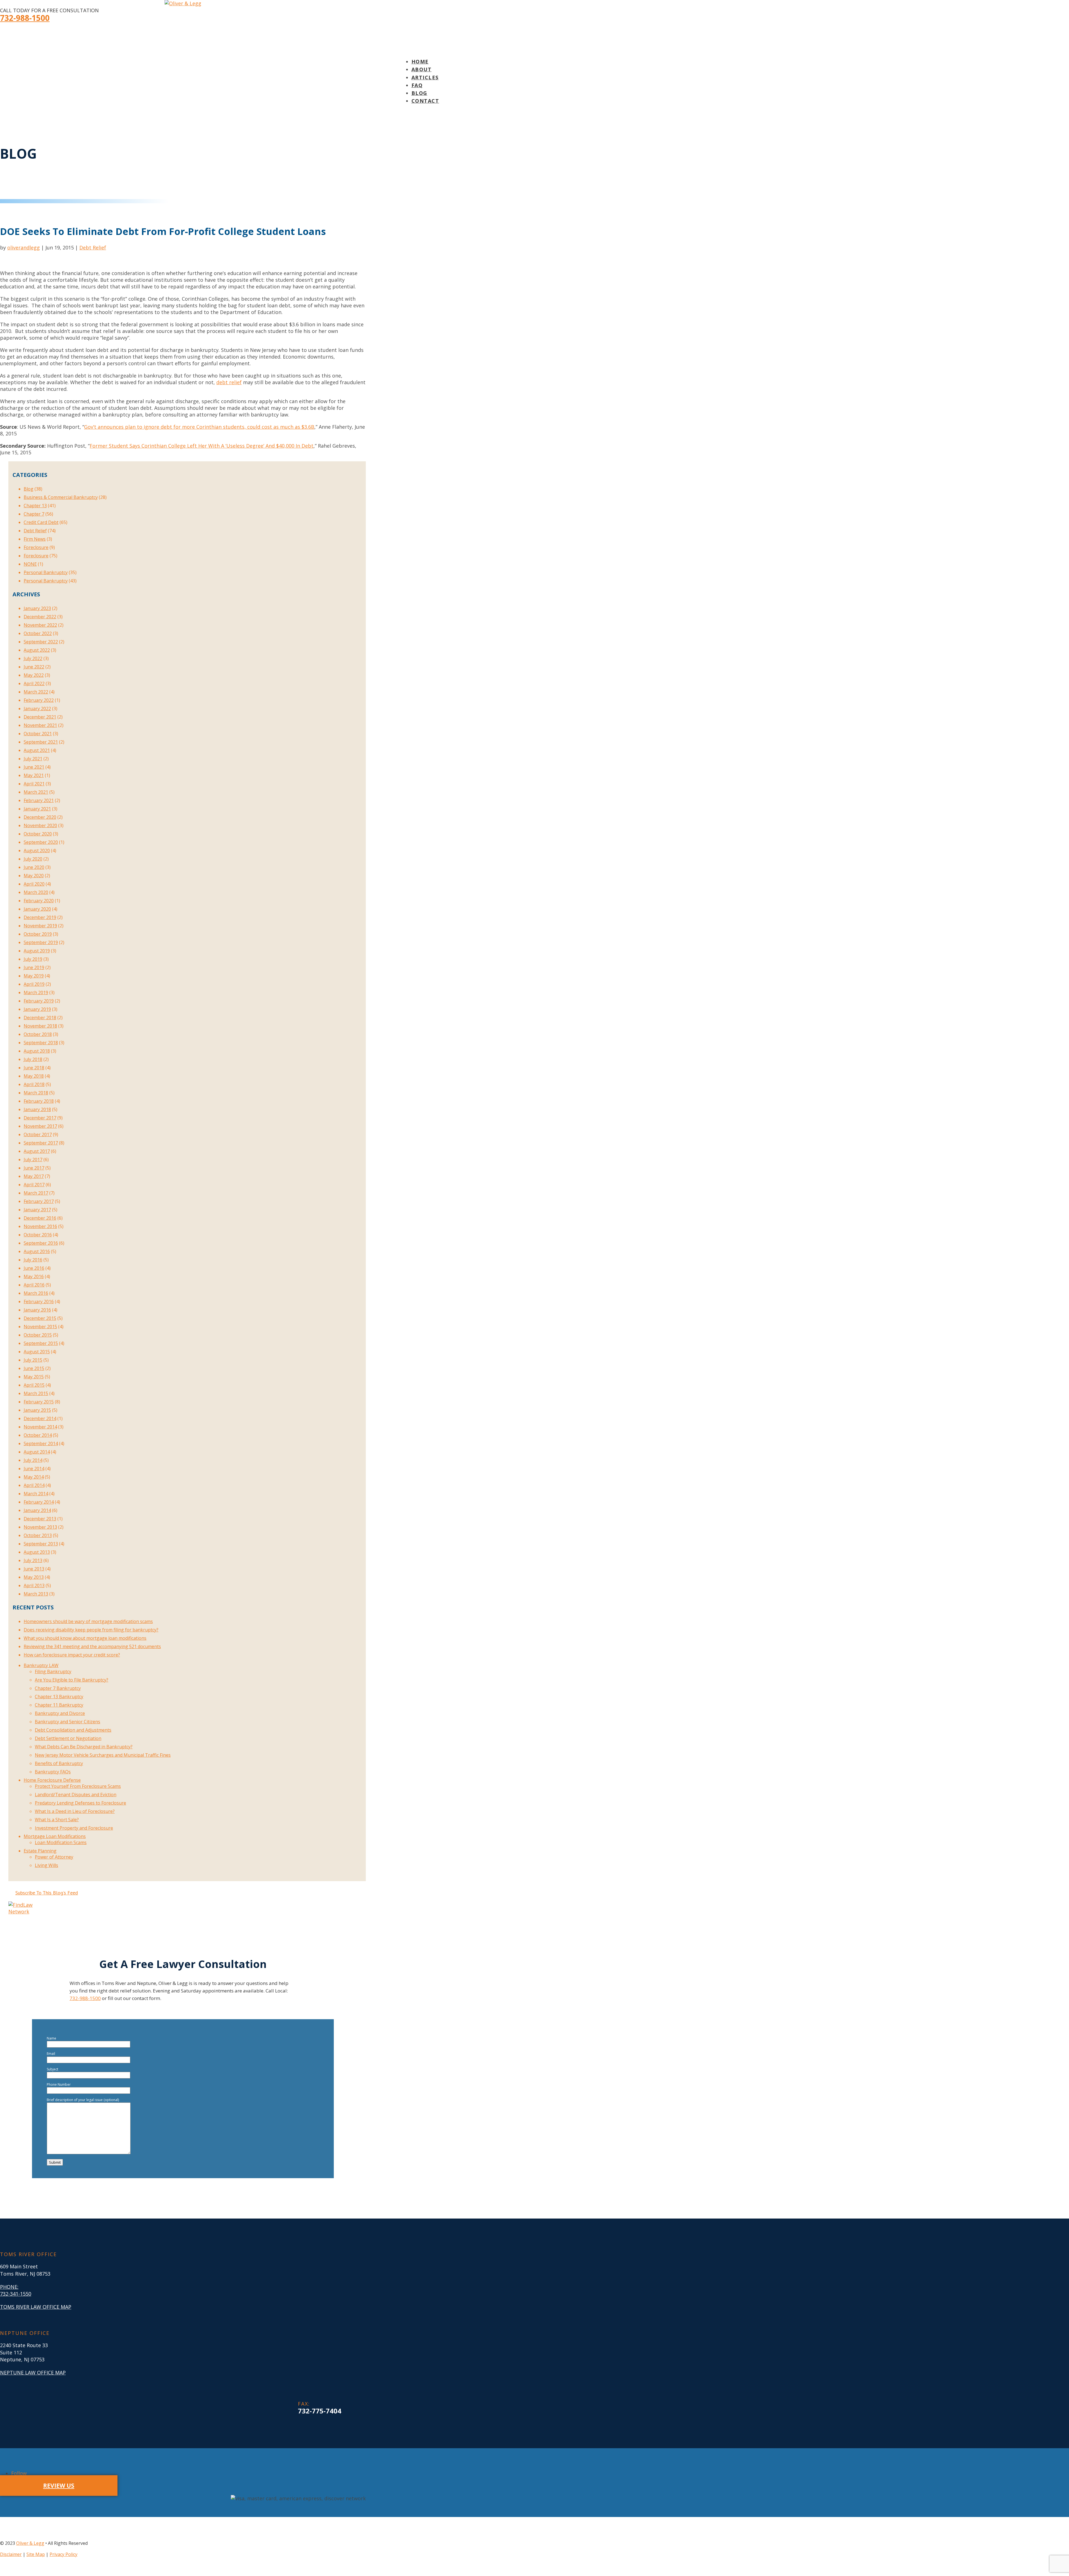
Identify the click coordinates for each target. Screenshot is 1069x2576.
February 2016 (39, 1302)
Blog (419, 93)
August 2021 (37, 750)
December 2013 (40, 1519)
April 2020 (34, 884)
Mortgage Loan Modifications (55, 1836)
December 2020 (40, 817)
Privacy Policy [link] (63, 2554)
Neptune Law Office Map (33, 2372)
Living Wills (46, 1865)
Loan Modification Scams (61, 1842)
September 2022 (41, 642)
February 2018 (39, 1101)
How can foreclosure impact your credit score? (72, 1655)
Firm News (35, 539)
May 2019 (34, 976)
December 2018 (40, 1018)
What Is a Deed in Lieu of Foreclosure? (75, 1811)
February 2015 (39, 1402)
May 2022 (34, 675)
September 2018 (41, 1043)
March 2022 (36, 692)
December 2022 (40, 617)
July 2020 (33, 859)
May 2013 (34, 1577)
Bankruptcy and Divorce (60, 1713)
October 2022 (38, 633)
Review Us (59, 2486)
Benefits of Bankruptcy (59, 1763)
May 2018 (34, 1076)
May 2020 (34, 876)
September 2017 (41, 1143)
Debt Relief (93, 247)
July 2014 (33, 1460)
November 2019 (40, 926)
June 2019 (34, 967)
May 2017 (34, 1176)
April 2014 (34, 1485)
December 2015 (40, 1318)
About (422, 69)
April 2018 (34, 1084)
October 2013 (38, 1535)
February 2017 (39, 1201)
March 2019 (36, 992)
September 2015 (41, 1343)
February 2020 (39, 901)
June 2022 (34, 667)
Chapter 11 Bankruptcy (59, 1705)
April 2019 (34, 984)
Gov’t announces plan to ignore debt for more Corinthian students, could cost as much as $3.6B (199, 427)
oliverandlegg (24, 247)
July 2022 (33, 658)
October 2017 (38, 1134)
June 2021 (34, 767)
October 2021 (38, 734)
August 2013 (37, 1552)
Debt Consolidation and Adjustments (73, 1730)
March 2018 (36, 1093)
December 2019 (40, 917)
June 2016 (34, 1268)
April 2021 (34, 784)
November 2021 (40, 725)
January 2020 (37, 909)
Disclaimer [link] (11, 2554)
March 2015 (36, 1393)
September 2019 (41, 942)
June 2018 (34, 1068)
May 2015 (34, 1377)
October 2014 (38, 1435)
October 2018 (38, 1034)
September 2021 (41, 742)
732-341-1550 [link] (16, 2294)
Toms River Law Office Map (36, 2307)
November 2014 (40, 1427)
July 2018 (33, 1059)
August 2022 (37, 650)
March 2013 (36, 1594)
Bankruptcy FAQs (53, 1772)
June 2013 (34, 1569)
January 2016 (37, 1310)
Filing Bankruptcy (53, 1671)
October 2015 (38, 1335)
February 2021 (39, 800)
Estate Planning (40, 1851)
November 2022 (40, 625)
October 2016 (38, 1235)
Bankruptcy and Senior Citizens (68, 1722)
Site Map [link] (36, 2554)
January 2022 (37, 709)
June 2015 (34, 1368)
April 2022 (34, 683)
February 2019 (39, 1001)
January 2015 (37, 1410)
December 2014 (40, 1418)
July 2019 (33, 959)
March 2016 (36, 1293)
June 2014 (34, 1469)
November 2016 (40, 1226)
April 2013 (34, 1585)
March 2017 (36, 1193)
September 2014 (41, 1443)
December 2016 (40, 1218)
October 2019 (38, 934)
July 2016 (33, 1260)
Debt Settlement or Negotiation (68, 1738)
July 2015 (33, 1360)
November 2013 (40, 1527)
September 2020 (41, 842)
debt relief (229, 382)
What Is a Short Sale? (57, 1820)
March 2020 (36, 892)
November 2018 (40, 1026)
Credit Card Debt (41, 522)
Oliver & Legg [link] (30, 2543)
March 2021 (36, 792)
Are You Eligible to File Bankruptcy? (72, 1680)
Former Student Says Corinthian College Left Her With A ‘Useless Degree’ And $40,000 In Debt (202, 446)
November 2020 (40, 825)
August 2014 (37, 1452)
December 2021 (40, 717)
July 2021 (33, 759)
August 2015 (37, 1352)
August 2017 (37, 1151)
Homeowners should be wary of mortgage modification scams (88, 1621)
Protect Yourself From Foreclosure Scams (78, 1786)
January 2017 (37, 1210)
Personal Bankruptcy (46, 572)
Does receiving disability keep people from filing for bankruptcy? (91, 1630)
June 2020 (34, 867)
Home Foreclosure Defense (52, 1780)
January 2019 (37, 1009)
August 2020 (37, 851)
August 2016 (37, 1251)
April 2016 (34, 1285)
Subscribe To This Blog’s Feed (47, 1893)
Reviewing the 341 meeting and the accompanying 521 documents (92, 1646)
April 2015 (34, 1385)
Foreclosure (36, 547)
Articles (425, 77)
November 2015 (40, 1327)
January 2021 (37, 809)
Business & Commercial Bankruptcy (61, 497)
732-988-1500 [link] (25, 18)
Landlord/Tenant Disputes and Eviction (76, 1795)
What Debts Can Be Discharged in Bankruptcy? (84, 1747)
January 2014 (37, 1510)
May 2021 (34, 775)
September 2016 (41, 1243)
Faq (417, 85)
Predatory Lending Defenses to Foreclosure (80, 1803)
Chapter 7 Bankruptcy (58, 1688)
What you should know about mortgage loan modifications (85, 1638)
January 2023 (37, 608)
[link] (320, 2411)
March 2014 (36, 1494)
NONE (30, 564)
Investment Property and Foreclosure (74, 1828)
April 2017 (34, 1185)
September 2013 (41, 1544)
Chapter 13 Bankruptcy (59, 1697)
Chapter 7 (34, 514)
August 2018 (37, 1051)
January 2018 (37, 1109)
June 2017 (34, 1168)
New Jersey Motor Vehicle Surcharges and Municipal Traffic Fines (103, 1755)
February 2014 (39, 1502)
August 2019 (37, 951)
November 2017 (40, 1126)
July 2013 (33, 1560)
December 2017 (40, 1118)
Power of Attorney (54, 1857)
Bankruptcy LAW (41, 1665)
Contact (425, 101)
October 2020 (38, 834)
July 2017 (33, 1160)
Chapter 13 (35, 506)
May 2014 (34, 1477)
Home (420, 62)
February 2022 (39, 700)
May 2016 (34, 1276)
